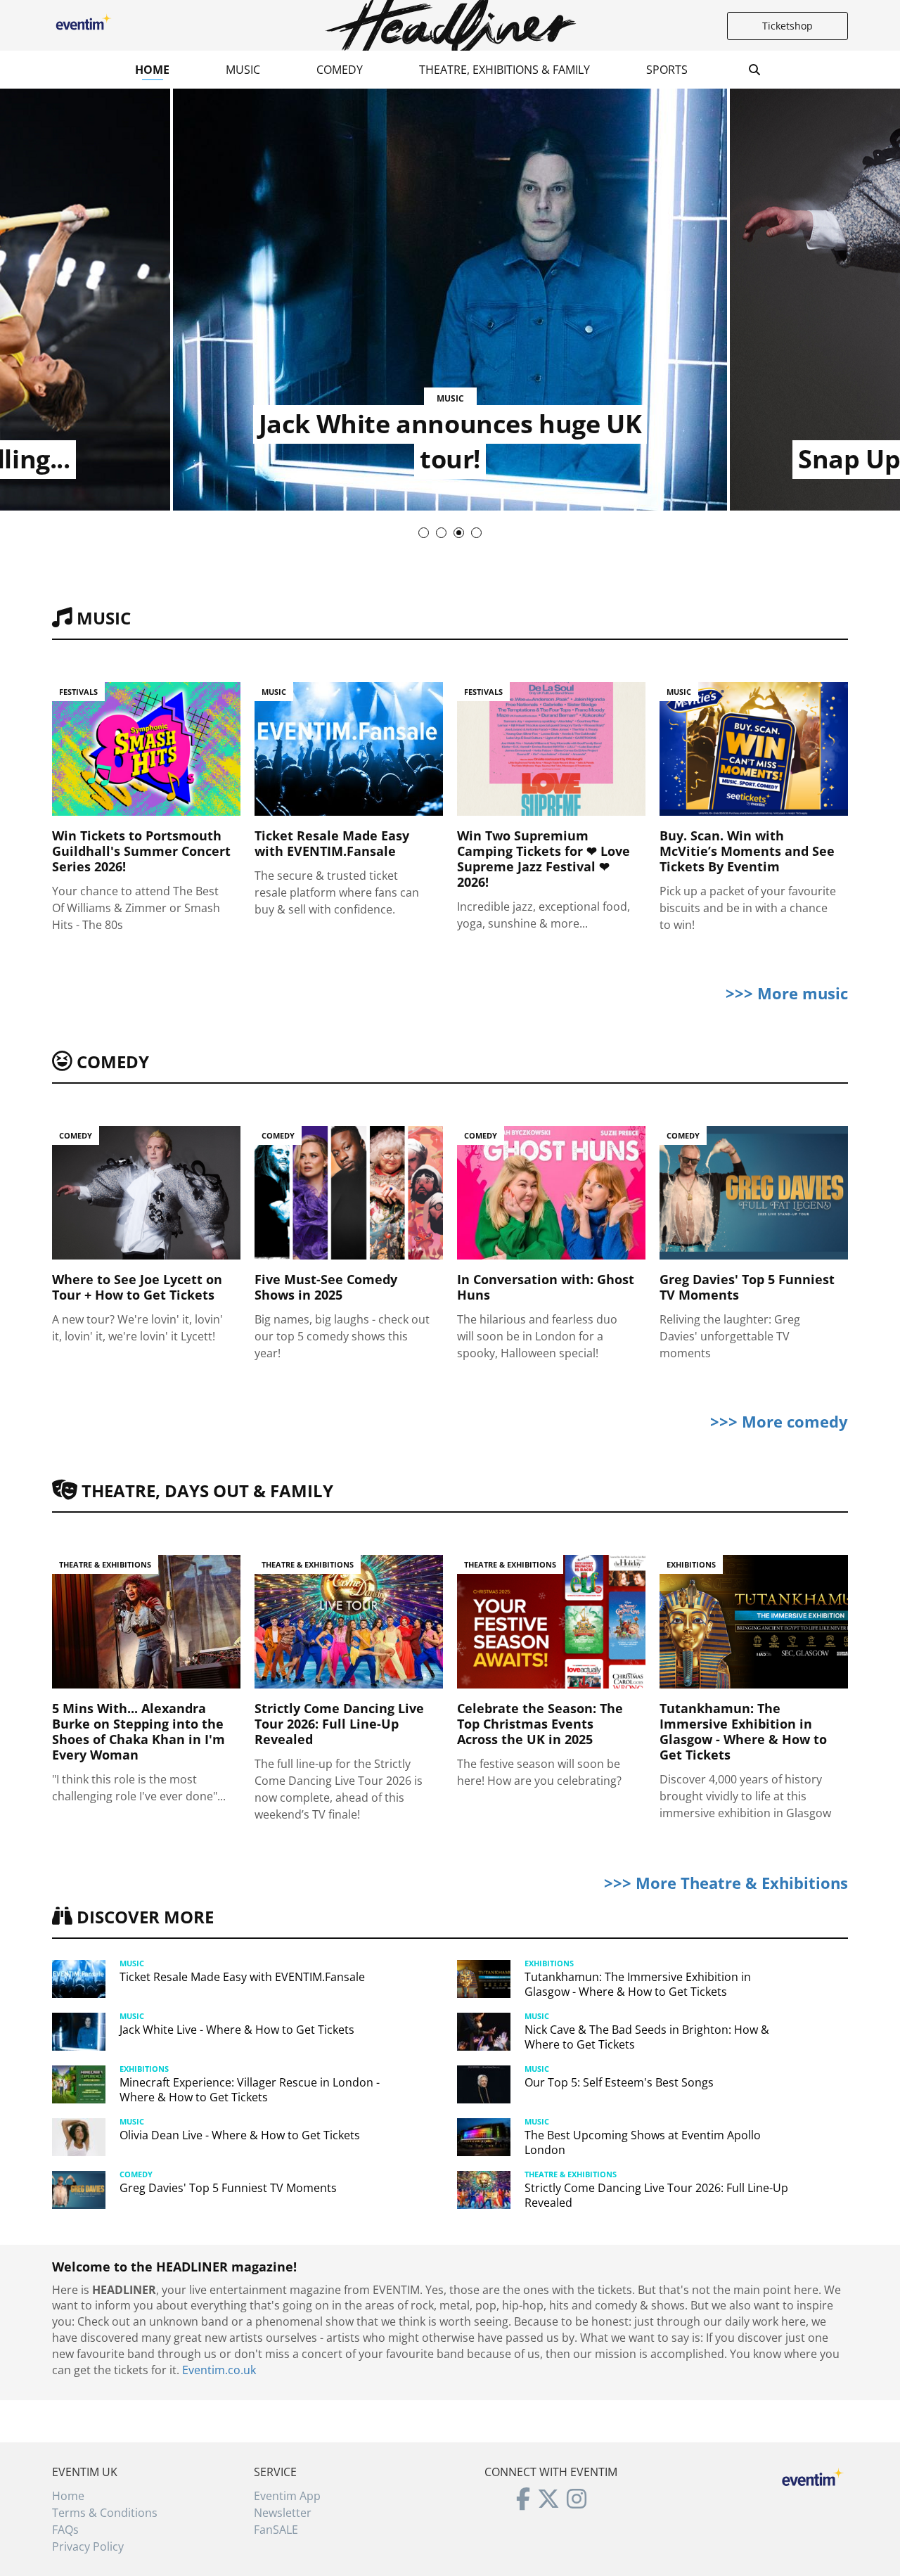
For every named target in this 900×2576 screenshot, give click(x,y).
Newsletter (283, 2513)
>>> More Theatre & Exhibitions (726, 1883)
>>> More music (787, 993)
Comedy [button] (340, 70)
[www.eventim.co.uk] (813, 2475)
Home (152, 70)
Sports (667, 70)
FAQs (65, 2530)
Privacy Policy (88, 2546)
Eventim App (287, 2496)
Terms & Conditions (105, 2513)
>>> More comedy (779, 1421)
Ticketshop (787, 26)
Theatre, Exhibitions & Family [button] (504, 70)
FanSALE (276, 2530)
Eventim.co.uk (219, 2370)
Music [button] (243, 70)
